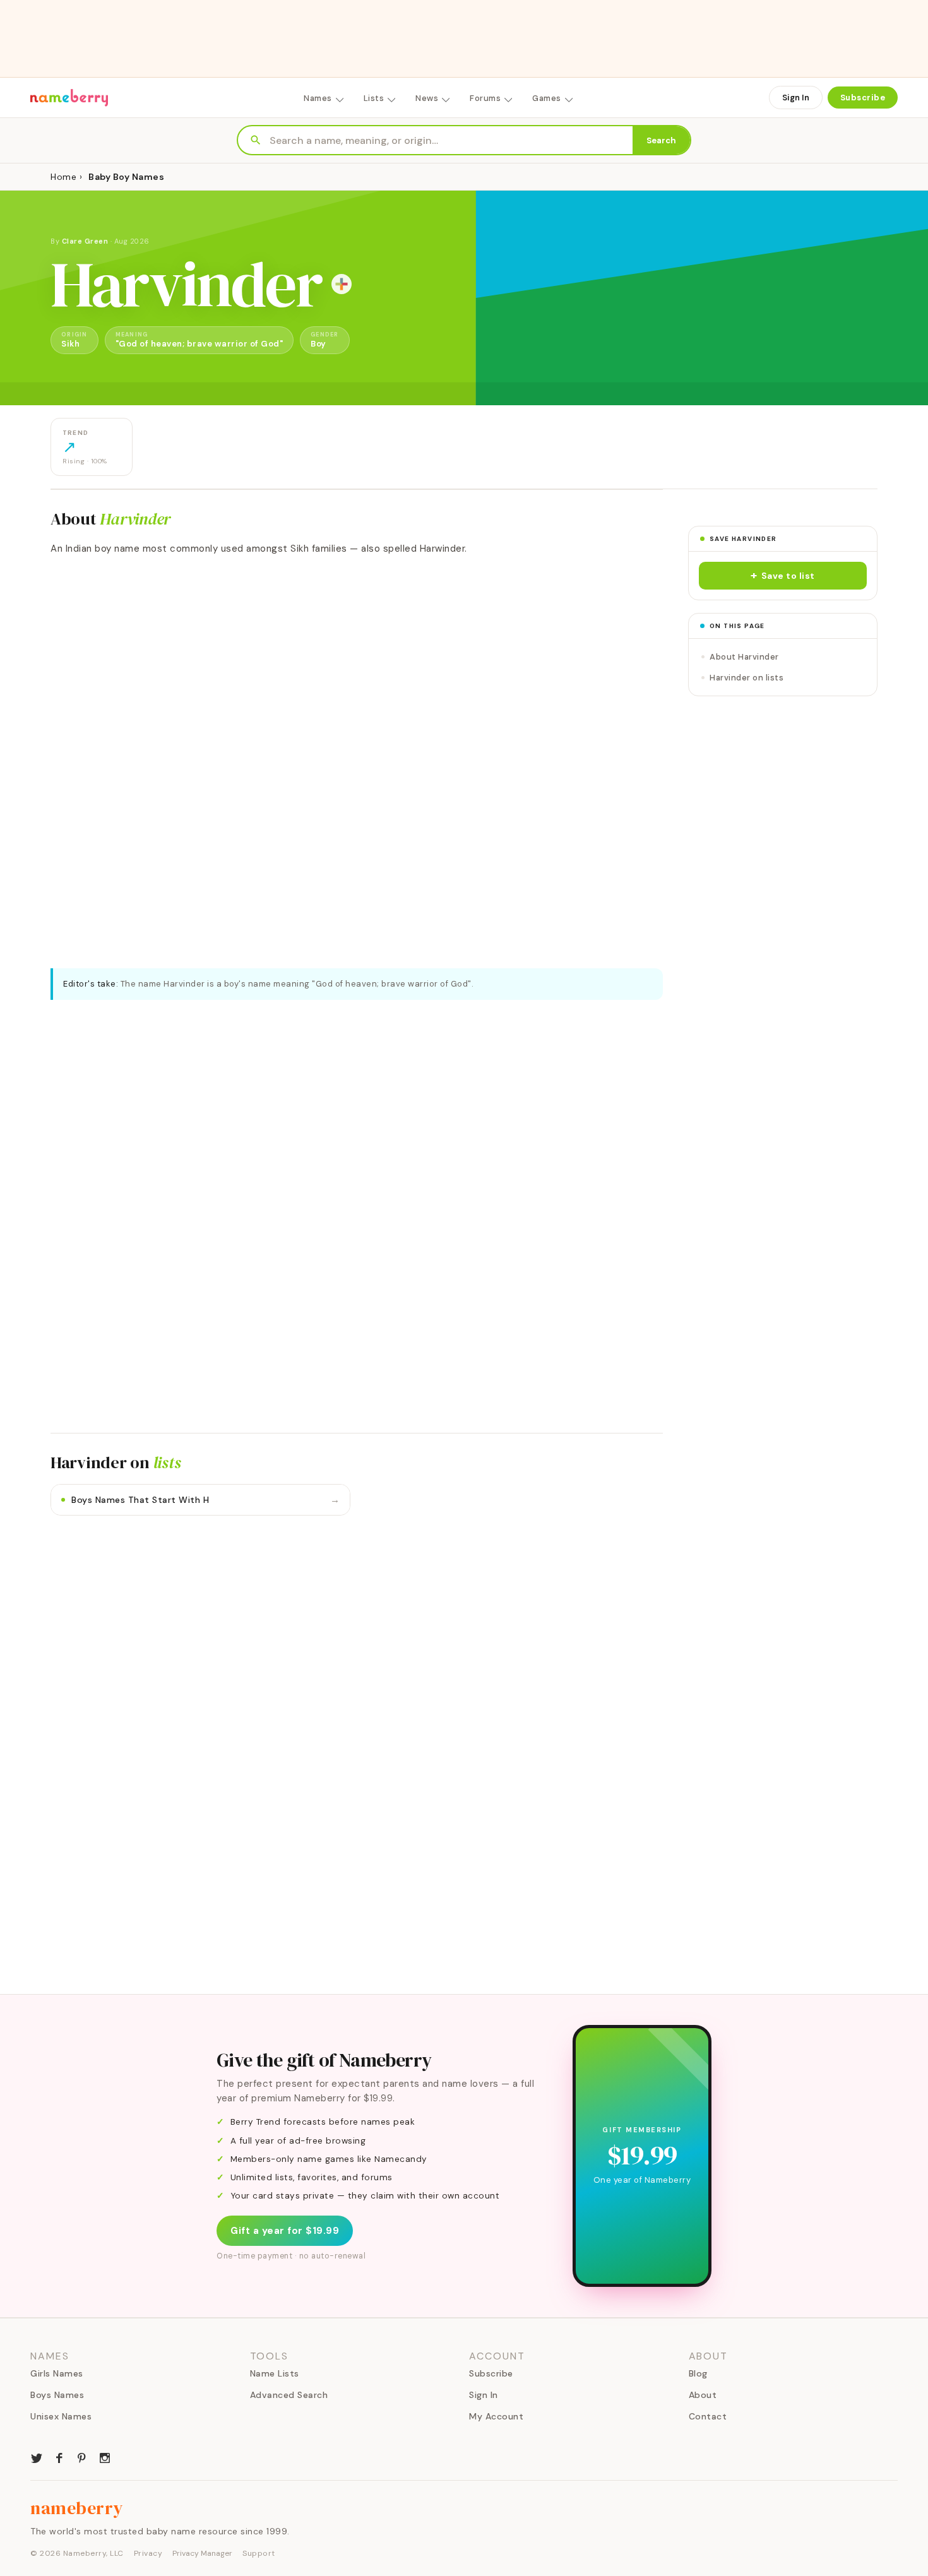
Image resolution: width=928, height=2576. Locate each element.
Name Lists (275, 2373)
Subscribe (863, 98)
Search (661, 140)
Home (63, 177)
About (703, 2395)
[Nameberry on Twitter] (37, 2457)
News (427, 98)
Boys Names (57, 2395)
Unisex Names (61, 2416)
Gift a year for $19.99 (285, 2231)
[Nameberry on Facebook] (59, 2457)
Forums (485, 98)
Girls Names (57, 2373)
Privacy (148, 2553)
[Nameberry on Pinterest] (82, 2457)
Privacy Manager (202, 2553)
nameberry (77, 2508)
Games (547, 98)
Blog (698, 2373)
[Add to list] (342, 284)
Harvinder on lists (747, 678)
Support (259, 2553)
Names (318, 98)
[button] (783, 576)
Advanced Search (289, 2395)
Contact (708, 2416)
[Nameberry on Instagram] (105, 2457)
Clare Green (85, 241)
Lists (374, 98)
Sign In (796, 98)
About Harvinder (744, 657)
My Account (496, 2416)
